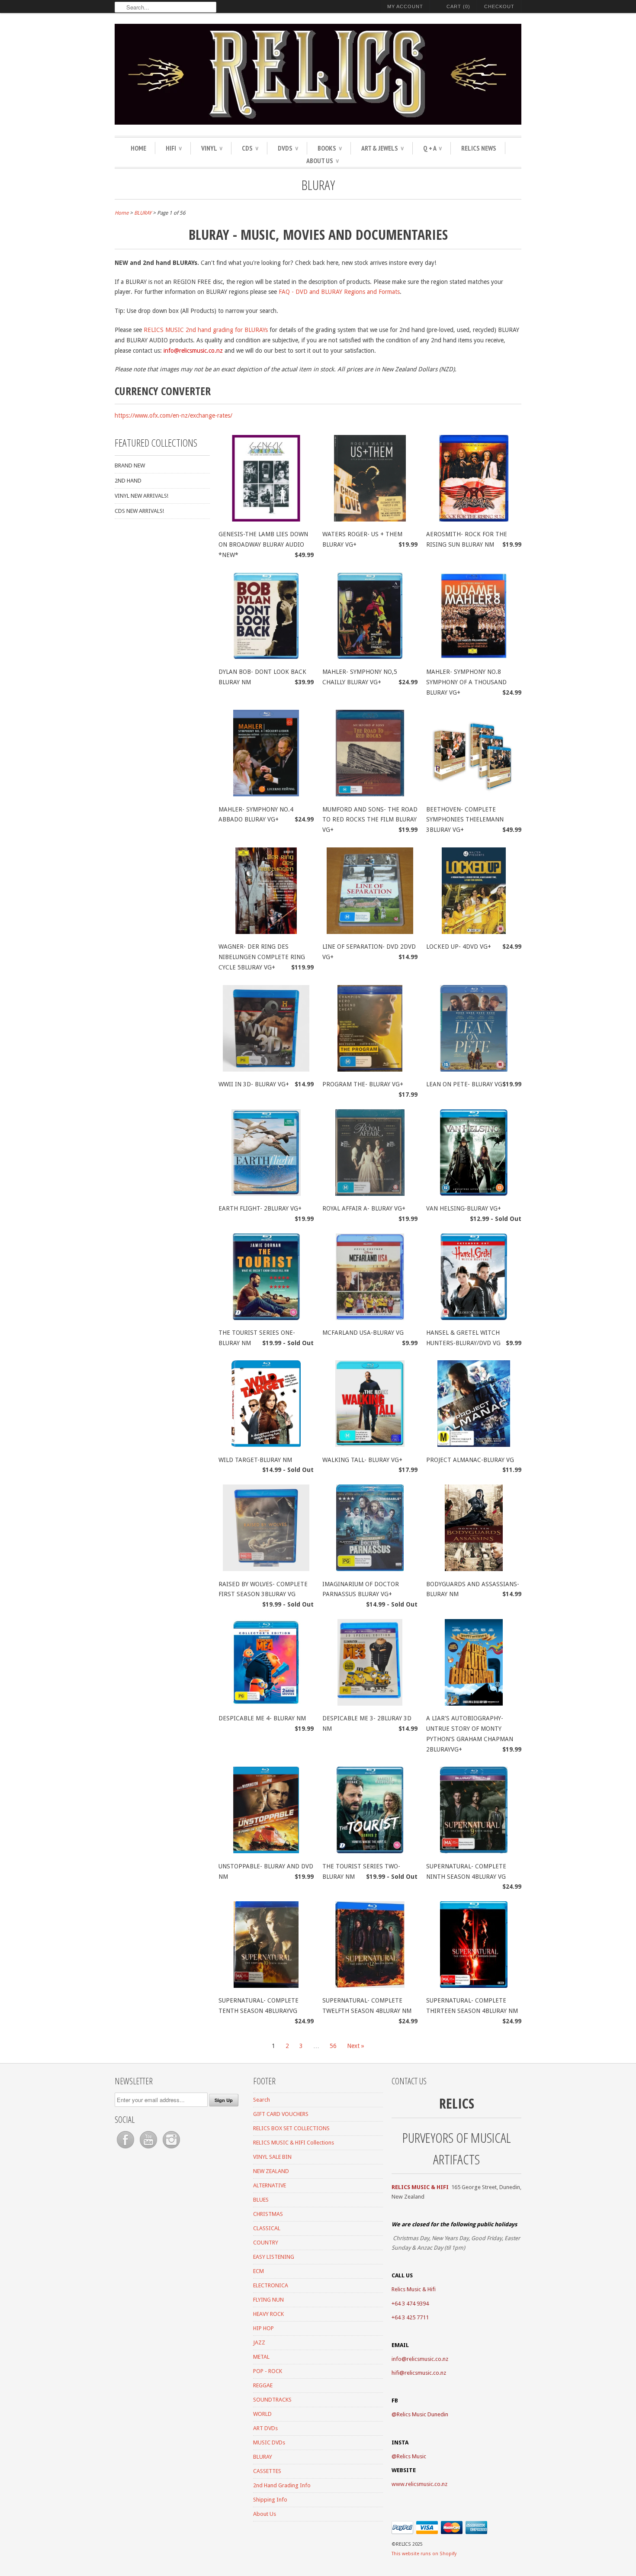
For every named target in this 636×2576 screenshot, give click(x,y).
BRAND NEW (130, 465)
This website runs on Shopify (424, 2554)
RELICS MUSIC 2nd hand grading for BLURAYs (206, 330)
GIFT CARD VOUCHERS (281, 2114)
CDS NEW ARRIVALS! (139, 511)
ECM (259, 2271)
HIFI (174, 148)
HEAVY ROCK (268, 2314)
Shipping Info (270, 2500)
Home (138, 148)
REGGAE (263, 2385)
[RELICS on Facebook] (126, 2149)
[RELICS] (318, 76)
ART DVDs (265, 2428)
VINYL (212, 148)
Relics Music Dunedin (422, 2414)
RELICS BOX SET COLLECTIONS (291, 2128)
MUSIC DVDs (269, 2442)
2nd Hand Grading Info (282, 2485)
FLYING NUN (268, 2300)
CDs (250, 148)
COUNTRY (266, 2243)
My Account (405, 6)
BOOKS (330, 148)
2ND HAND (128, 481)
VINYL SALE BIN (272, 2157)
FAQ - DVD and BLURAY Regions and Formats (339, 292)
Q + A (432, 148)
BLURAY (318, 185)
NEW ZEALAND (271, 2171)
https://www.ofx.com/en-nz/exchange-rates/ (173, 415)
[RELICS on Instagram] (171, 2149)
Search (262, 2100)
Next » (356, 2046)
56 (333, 2046)
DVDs (288, 148)
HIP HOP (263, 2328)
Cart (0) (458, 6)
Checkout (499, 6)
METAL (261, 2357)
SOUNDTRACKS (272, 2400)
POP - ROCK (268, 2371)
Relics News (479, 148)
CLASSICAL (267, 2228)
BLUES (261, 2200)
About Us (323, 161)
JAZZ (259, 2343)
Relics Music (411, 2456)
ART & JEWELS (382, 148)
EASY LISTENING (274, 2257)
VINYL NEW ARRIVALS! (141, 496)
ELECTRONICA (271, 2285)
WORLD (262, 2414)
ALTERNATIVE (270, 2185)
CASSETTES (267, 2471)
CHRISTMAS (268, 2214)
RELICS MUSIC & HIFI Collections (294, 2143)
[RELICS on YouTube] (149, 2149)
